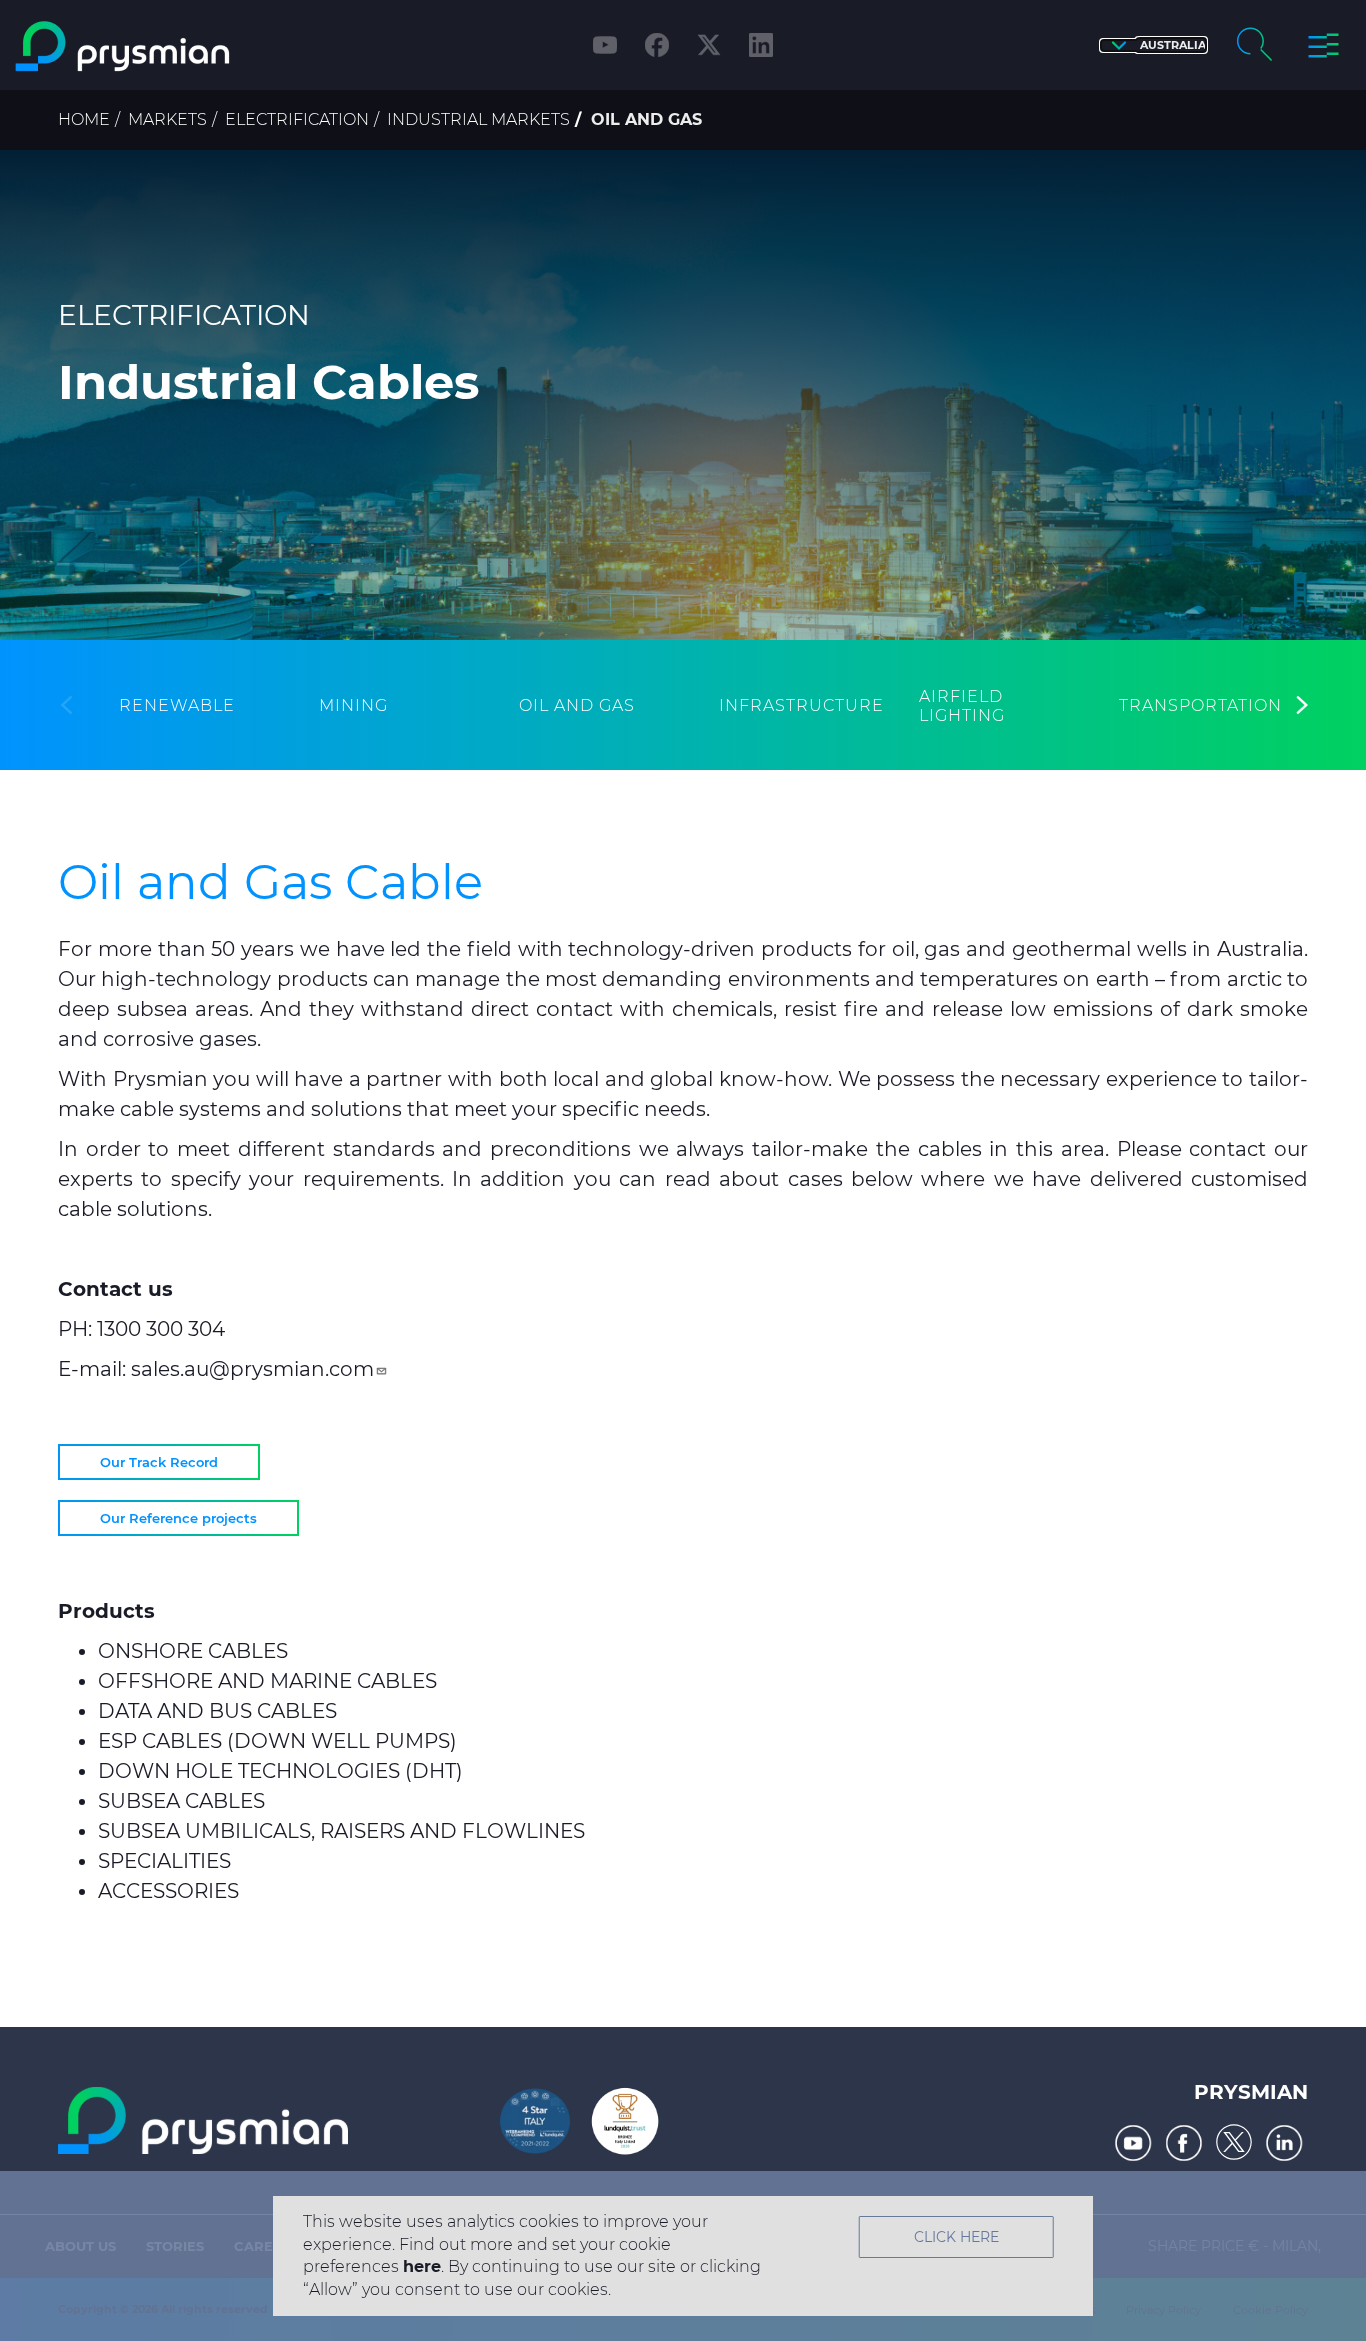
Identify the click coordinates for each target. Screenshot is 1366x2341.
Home (84, 119)
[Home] (174, 46)
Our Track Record (159, 1462)
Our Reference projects (178, 1518)
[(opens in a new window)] (1133, 2143)
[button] (1153, 45)
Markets (167, 119)
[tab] (177, 705)
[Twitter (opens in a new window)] (709, 45)
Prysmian (1251, 2092)
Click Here (956, 2237)
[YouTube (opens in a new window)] (605, 45)
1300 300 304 (161, 1329)
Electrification (297, 119)
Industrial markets (478, 119)
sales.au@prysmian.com (252, 1369)
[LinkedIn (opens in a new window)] (761, 45)
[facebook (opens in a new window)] (657, 45)
